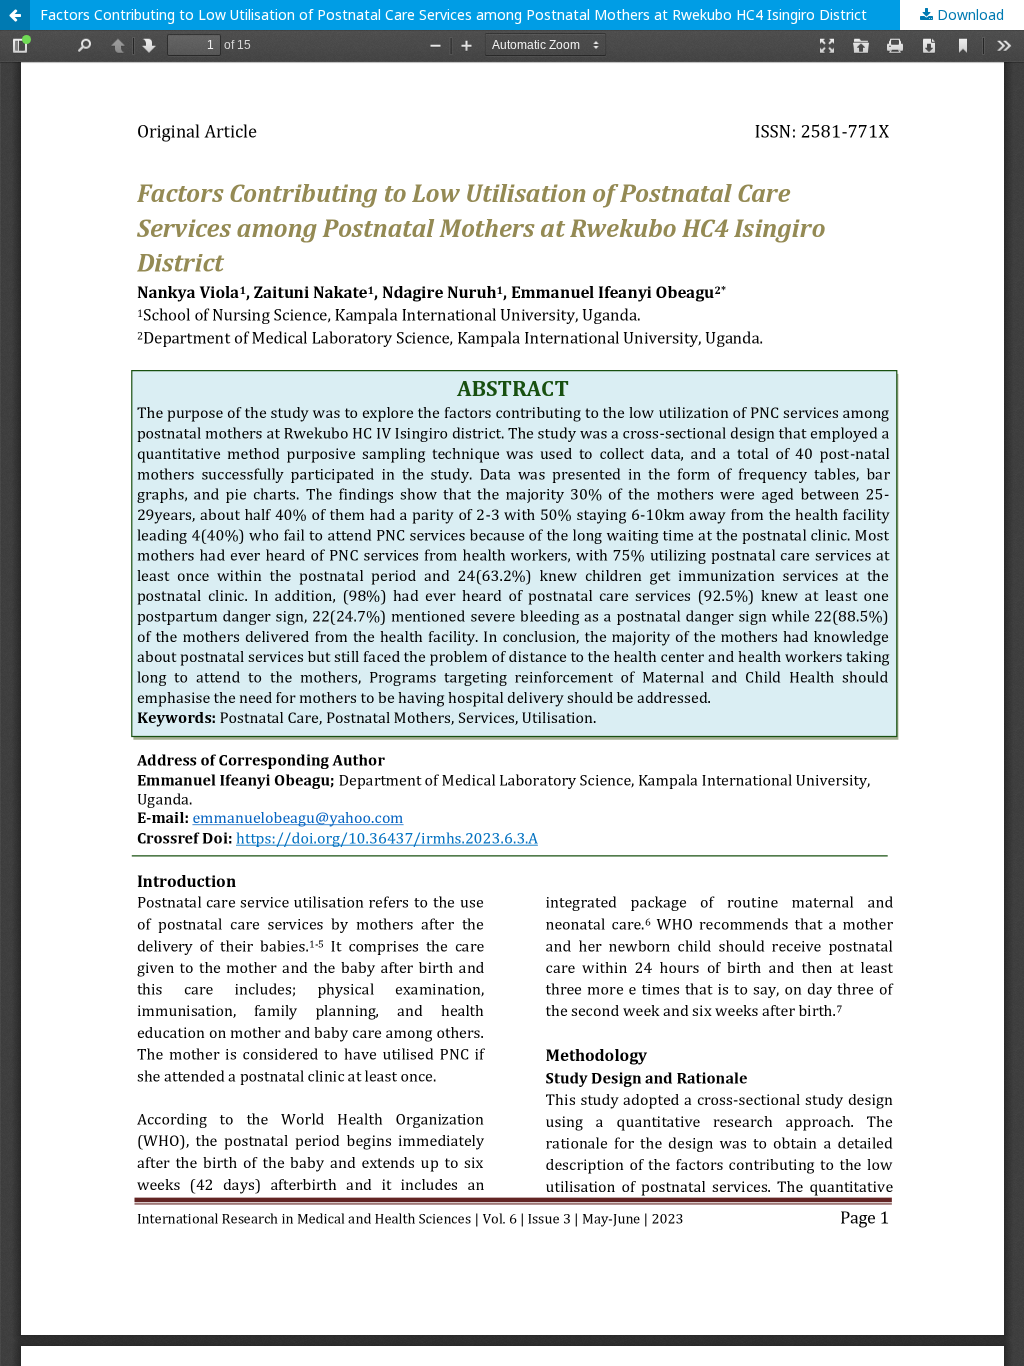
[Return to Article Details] (15, 15)
